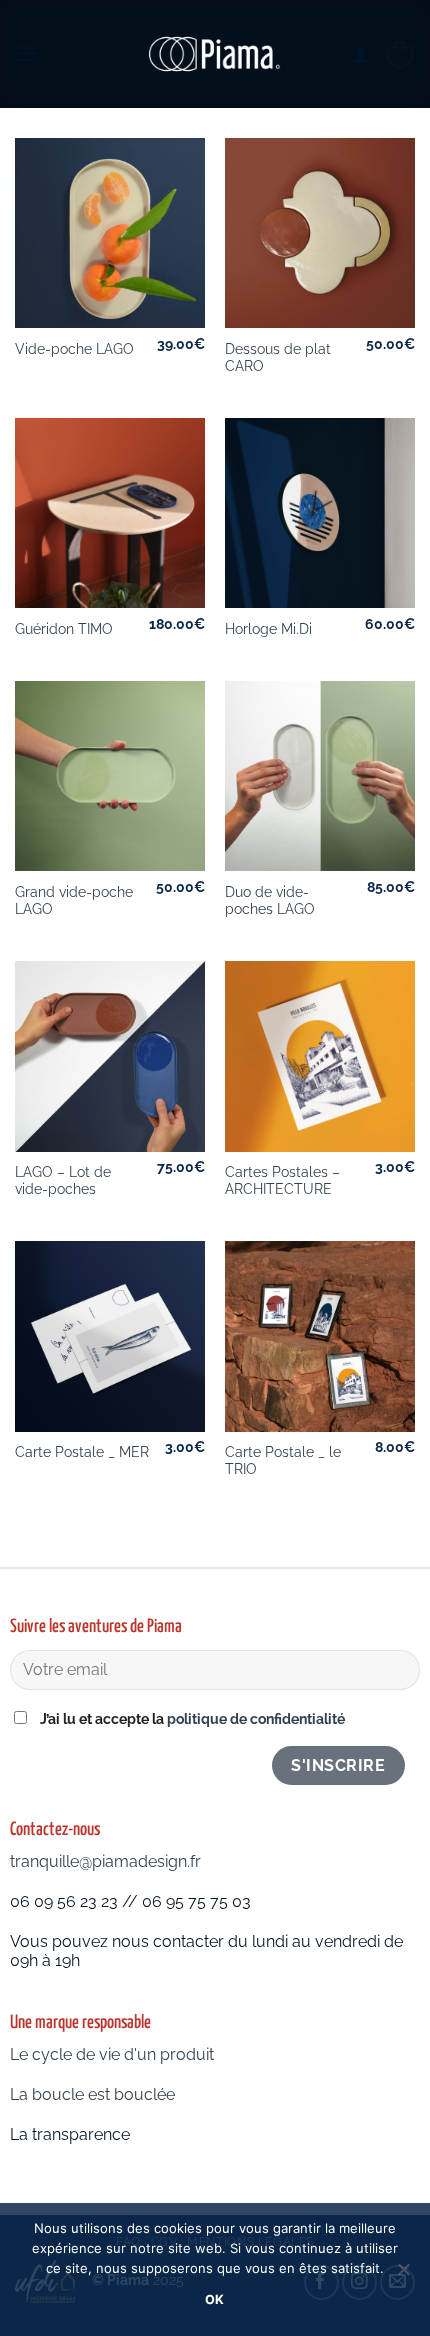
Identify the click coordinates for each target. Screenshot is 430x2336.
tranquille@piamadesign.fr (105, 1861)
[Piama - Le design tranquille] (215, 54)
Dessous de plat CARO (278, 358)
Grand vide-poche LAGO (74, 901)
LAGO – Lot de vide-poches (63, 1181)
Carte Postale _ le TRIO (283, 1461)
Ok (215, 2299)
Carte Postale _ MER (82, 1452)
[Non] (403, 2275)
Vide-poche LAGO (74, 349)
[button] (27, 53)
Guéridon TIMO (64, 629)
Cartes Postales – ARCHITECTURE (282, 1181)
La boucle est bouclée (94, 2094)
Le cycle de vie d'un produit (112, 2054)
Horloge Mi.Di (268, 629)
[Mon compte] (361, 54)
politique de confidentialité (256, 1718)
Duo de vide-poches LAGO (270, 901)
